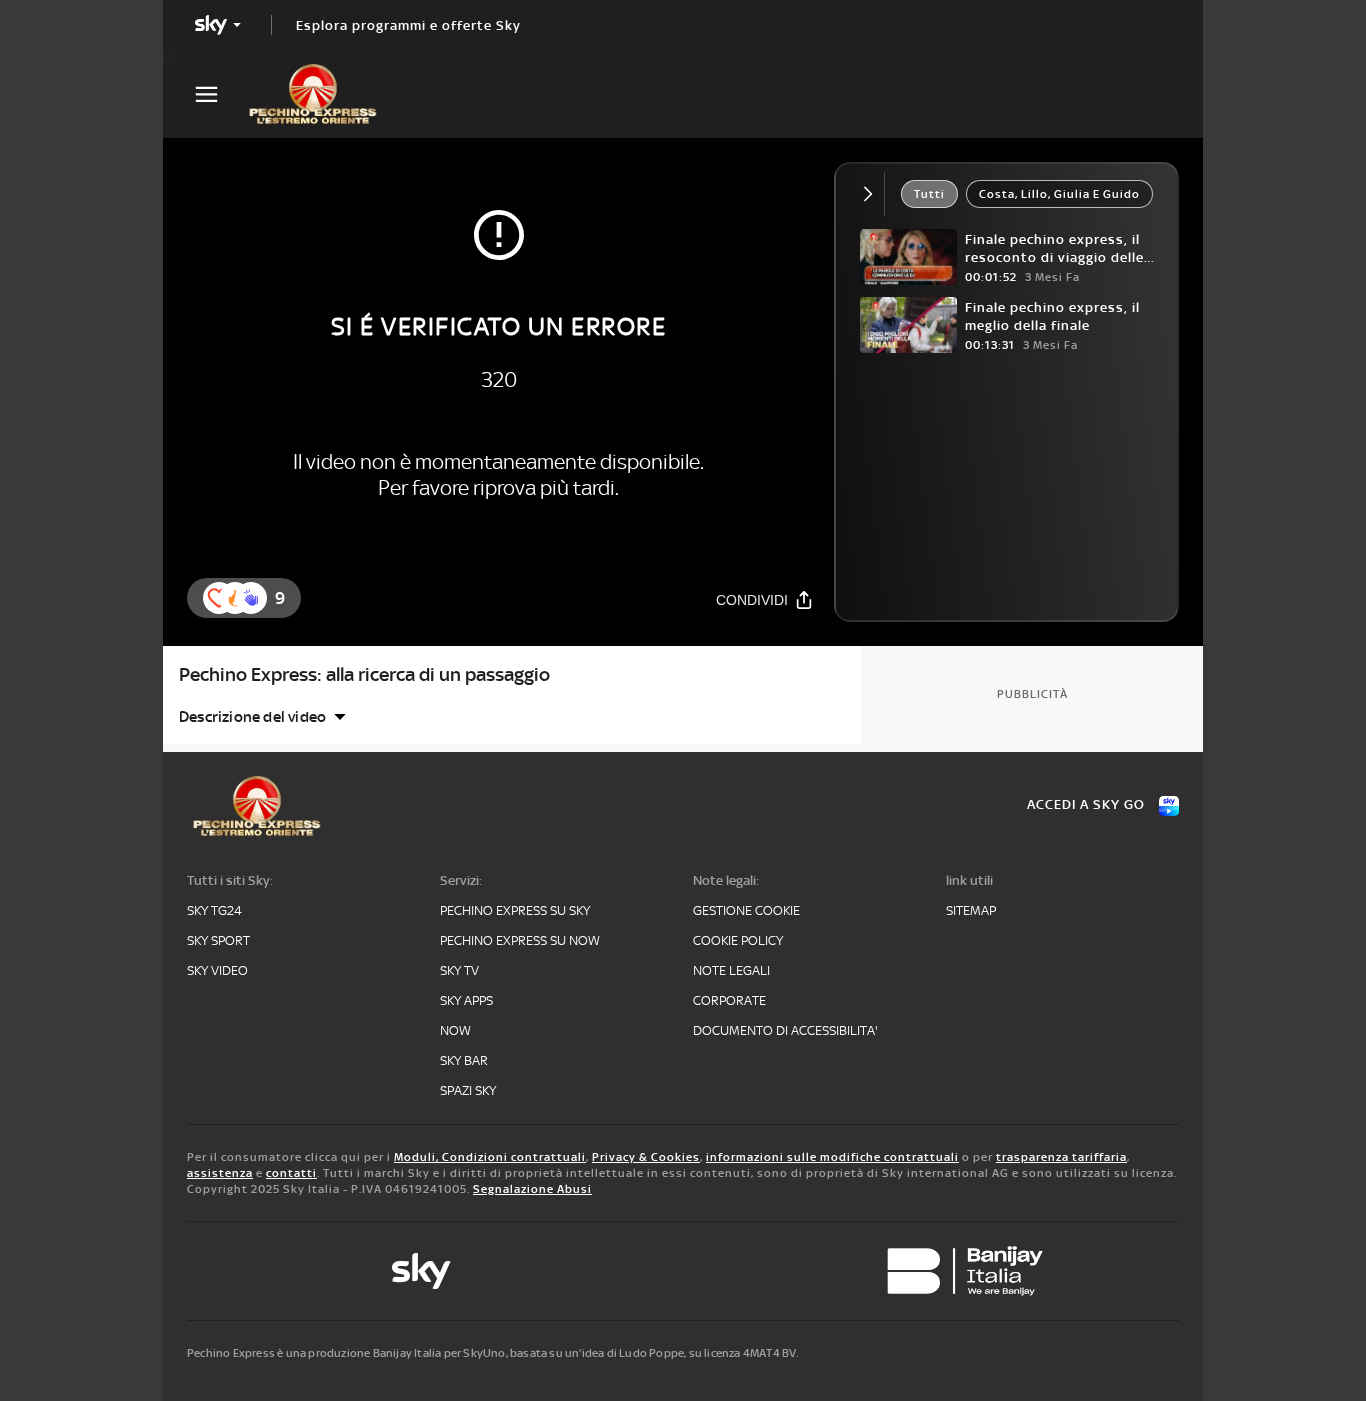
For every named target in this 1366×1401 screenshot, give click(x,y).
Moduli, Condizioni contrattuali (490, 1157)
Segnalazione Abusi (532, 1189)
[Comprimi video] (872, 194)
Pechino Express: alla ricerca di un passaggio (364, 674)
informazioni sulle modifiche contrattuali (832, 1157)
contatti (291, 1173)
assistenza (220, 1173)
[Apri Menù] (219, 94)
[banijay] (965, 1271)
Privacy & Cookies (646, 1157)
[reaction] (251, 598)
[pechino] (323, 94)
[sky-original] (421, 1271)
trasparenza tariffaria (1061, 1157)
